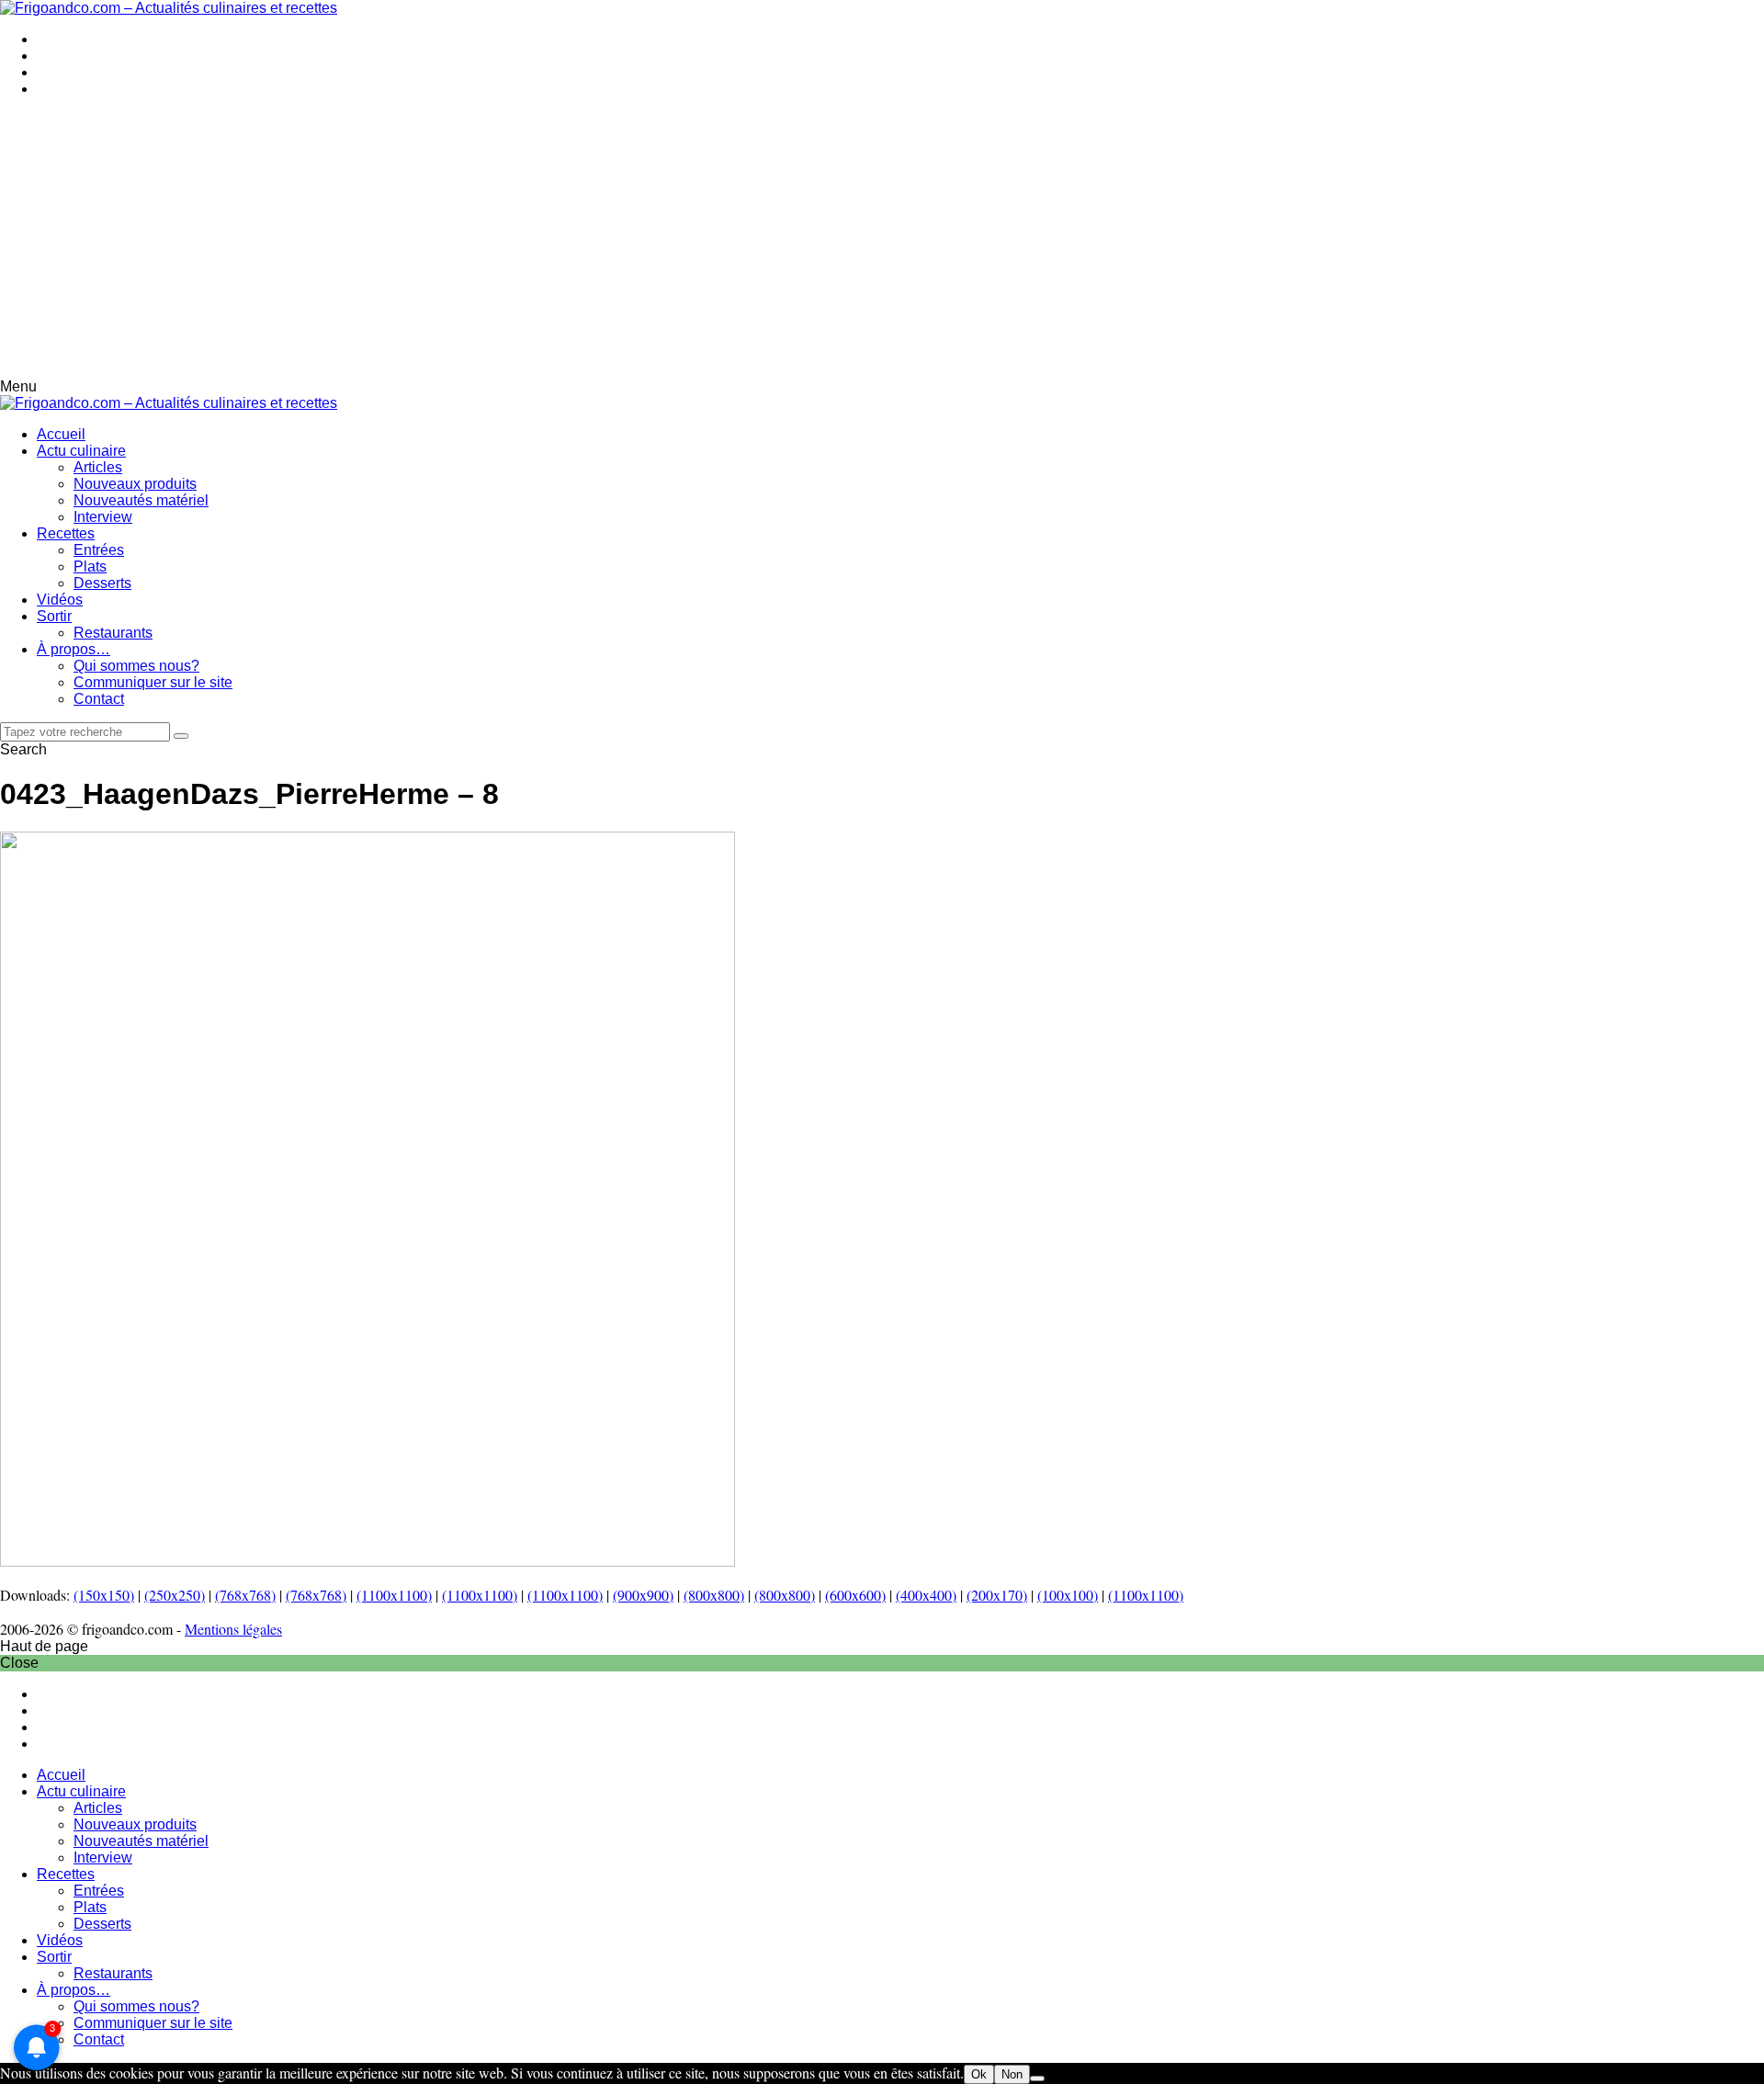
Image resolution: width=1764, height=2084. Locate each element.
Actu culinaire (81, 451)
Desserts (102, 583)
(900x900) (643, 1595)
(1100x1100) (394, 1595)
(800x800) (714, 1595)
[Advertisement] (882, 241)
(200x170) (997, 1595)
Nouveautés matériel (141, 500)
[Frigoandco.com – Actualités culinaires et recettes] (169, 8)
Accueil (61, 434)
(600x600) (855, 1595)
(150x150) (104, 1595)
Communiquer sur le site (153, 682)
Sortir (54, 616)
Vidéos (60, 600)
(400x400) (926, 1595)
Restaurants (113, 633)
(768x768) (245, 1595)
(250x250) (175, 1595)
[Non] (1037, 2078)
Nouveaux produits (135, 484)
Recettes (66, 533)
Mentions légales (233, 1629)
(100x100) (1068, 1595)
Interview (103, 517)
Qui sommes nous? (136, 666)
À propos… (73, 649)
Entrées (99, 550)
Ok (979, 2074)
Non (1012, 2074)
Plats (90, 566)
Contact (99, 699)
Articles (98, 467)
